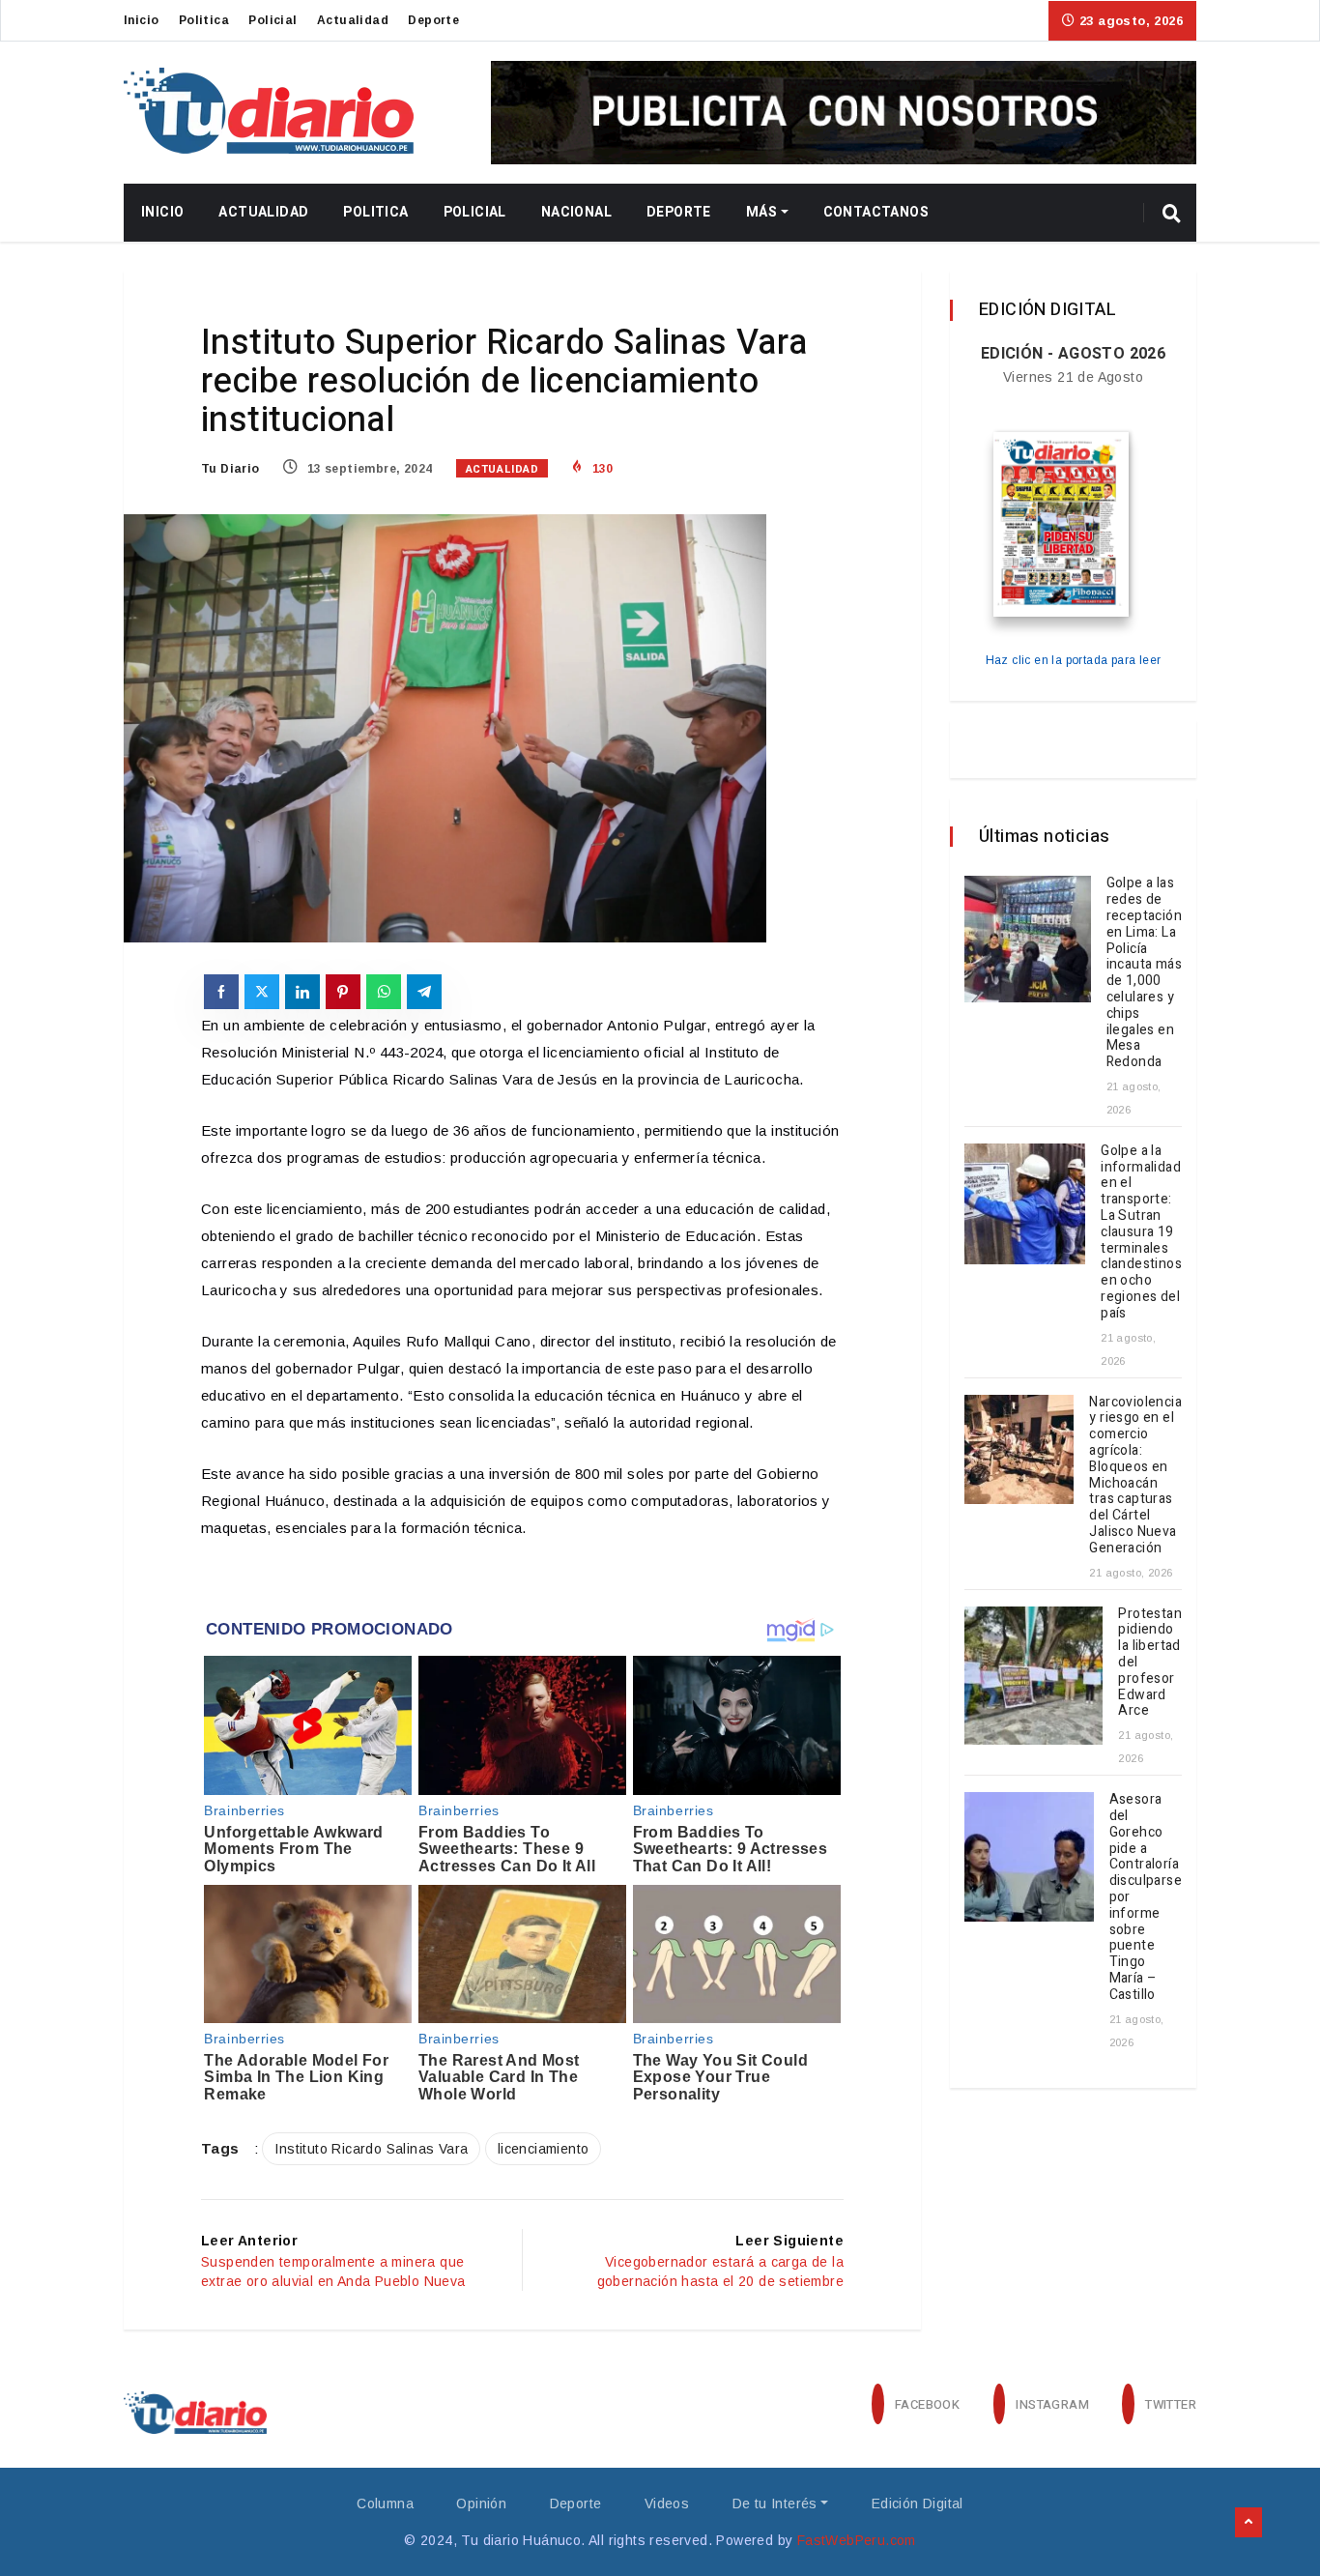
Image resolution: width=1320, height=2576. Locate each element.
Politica (204, 20)
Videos (667, 2504)
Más (761, 212)
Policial (273, 20)
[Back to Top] (1248, 2523)
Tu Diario (230, 469)
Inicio (141, 20)
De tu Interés (775, 2504)
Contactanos (876, 212)
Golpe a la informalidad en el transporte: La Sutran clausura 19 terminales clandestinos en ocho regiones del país (1141, 1232)
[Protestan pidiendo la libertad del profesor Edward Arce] (1033, 1676)
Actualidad (353, 20)
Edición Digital (918, 2504)
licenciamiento (544, 2149)
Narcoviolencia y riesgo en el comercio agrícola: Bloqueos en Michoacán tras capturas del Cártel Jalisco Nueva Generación (1135, 1475)
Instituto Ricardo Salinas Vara (371, 2149)
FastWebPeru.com (857, 2540)
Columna (385, 2504)
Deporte (433, 20)
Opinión (481, 2504)
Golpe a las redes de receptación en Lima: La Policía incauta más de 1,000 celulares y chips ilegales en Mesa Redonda (1144, 972)
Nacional (576, 212)
